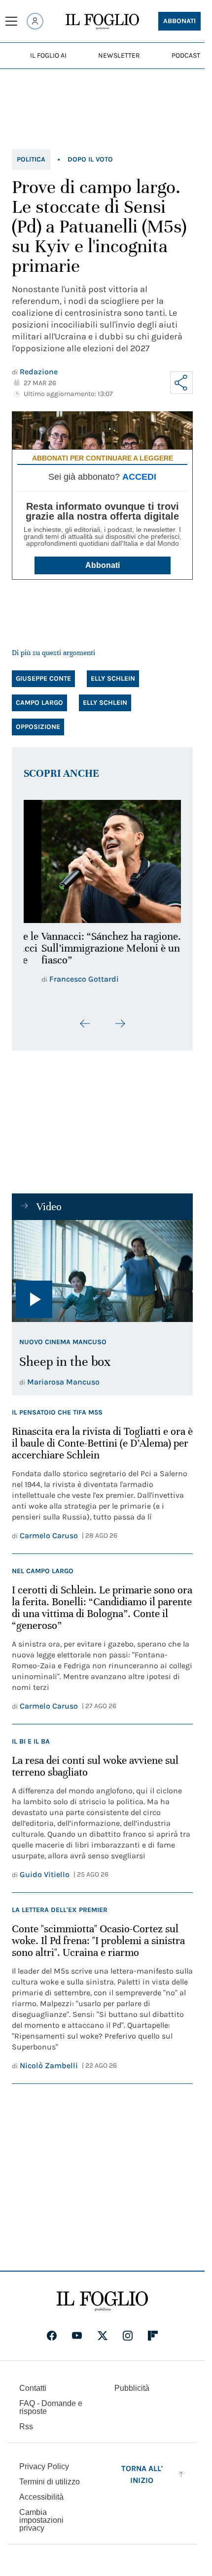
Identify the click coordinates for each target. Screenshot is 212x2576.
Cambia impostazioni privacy (41, 2520)
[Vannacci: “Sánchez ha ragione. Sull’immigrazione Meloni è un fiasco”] (102, 859)
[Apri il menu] (11, 21)
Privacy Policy (44, 2466)
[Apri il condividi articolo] (181, 383)
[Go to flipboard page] (153, 2336)
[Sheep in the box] (102, 1277)
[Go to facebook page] (52, 2336)
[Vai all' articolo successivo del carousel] (120, 1030)
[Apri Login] (35, 21)
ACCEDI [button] (139, 477)
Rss (26, 2427)
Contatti (33, 2388)
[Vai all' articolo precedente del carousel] (85, 1030)
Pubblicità (132, 2388)
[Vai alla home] (102, 22)
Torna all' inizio (142, 2474)
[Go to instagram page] (128, 2336)
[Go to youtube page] (77, 2336)
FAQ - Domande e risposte (51, 2407)
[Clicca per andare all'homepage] (102, 2301)
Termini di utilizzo (50, 2482)
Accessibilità (41, 2497)
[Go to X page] (103, 2336)
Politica (31, 159)
